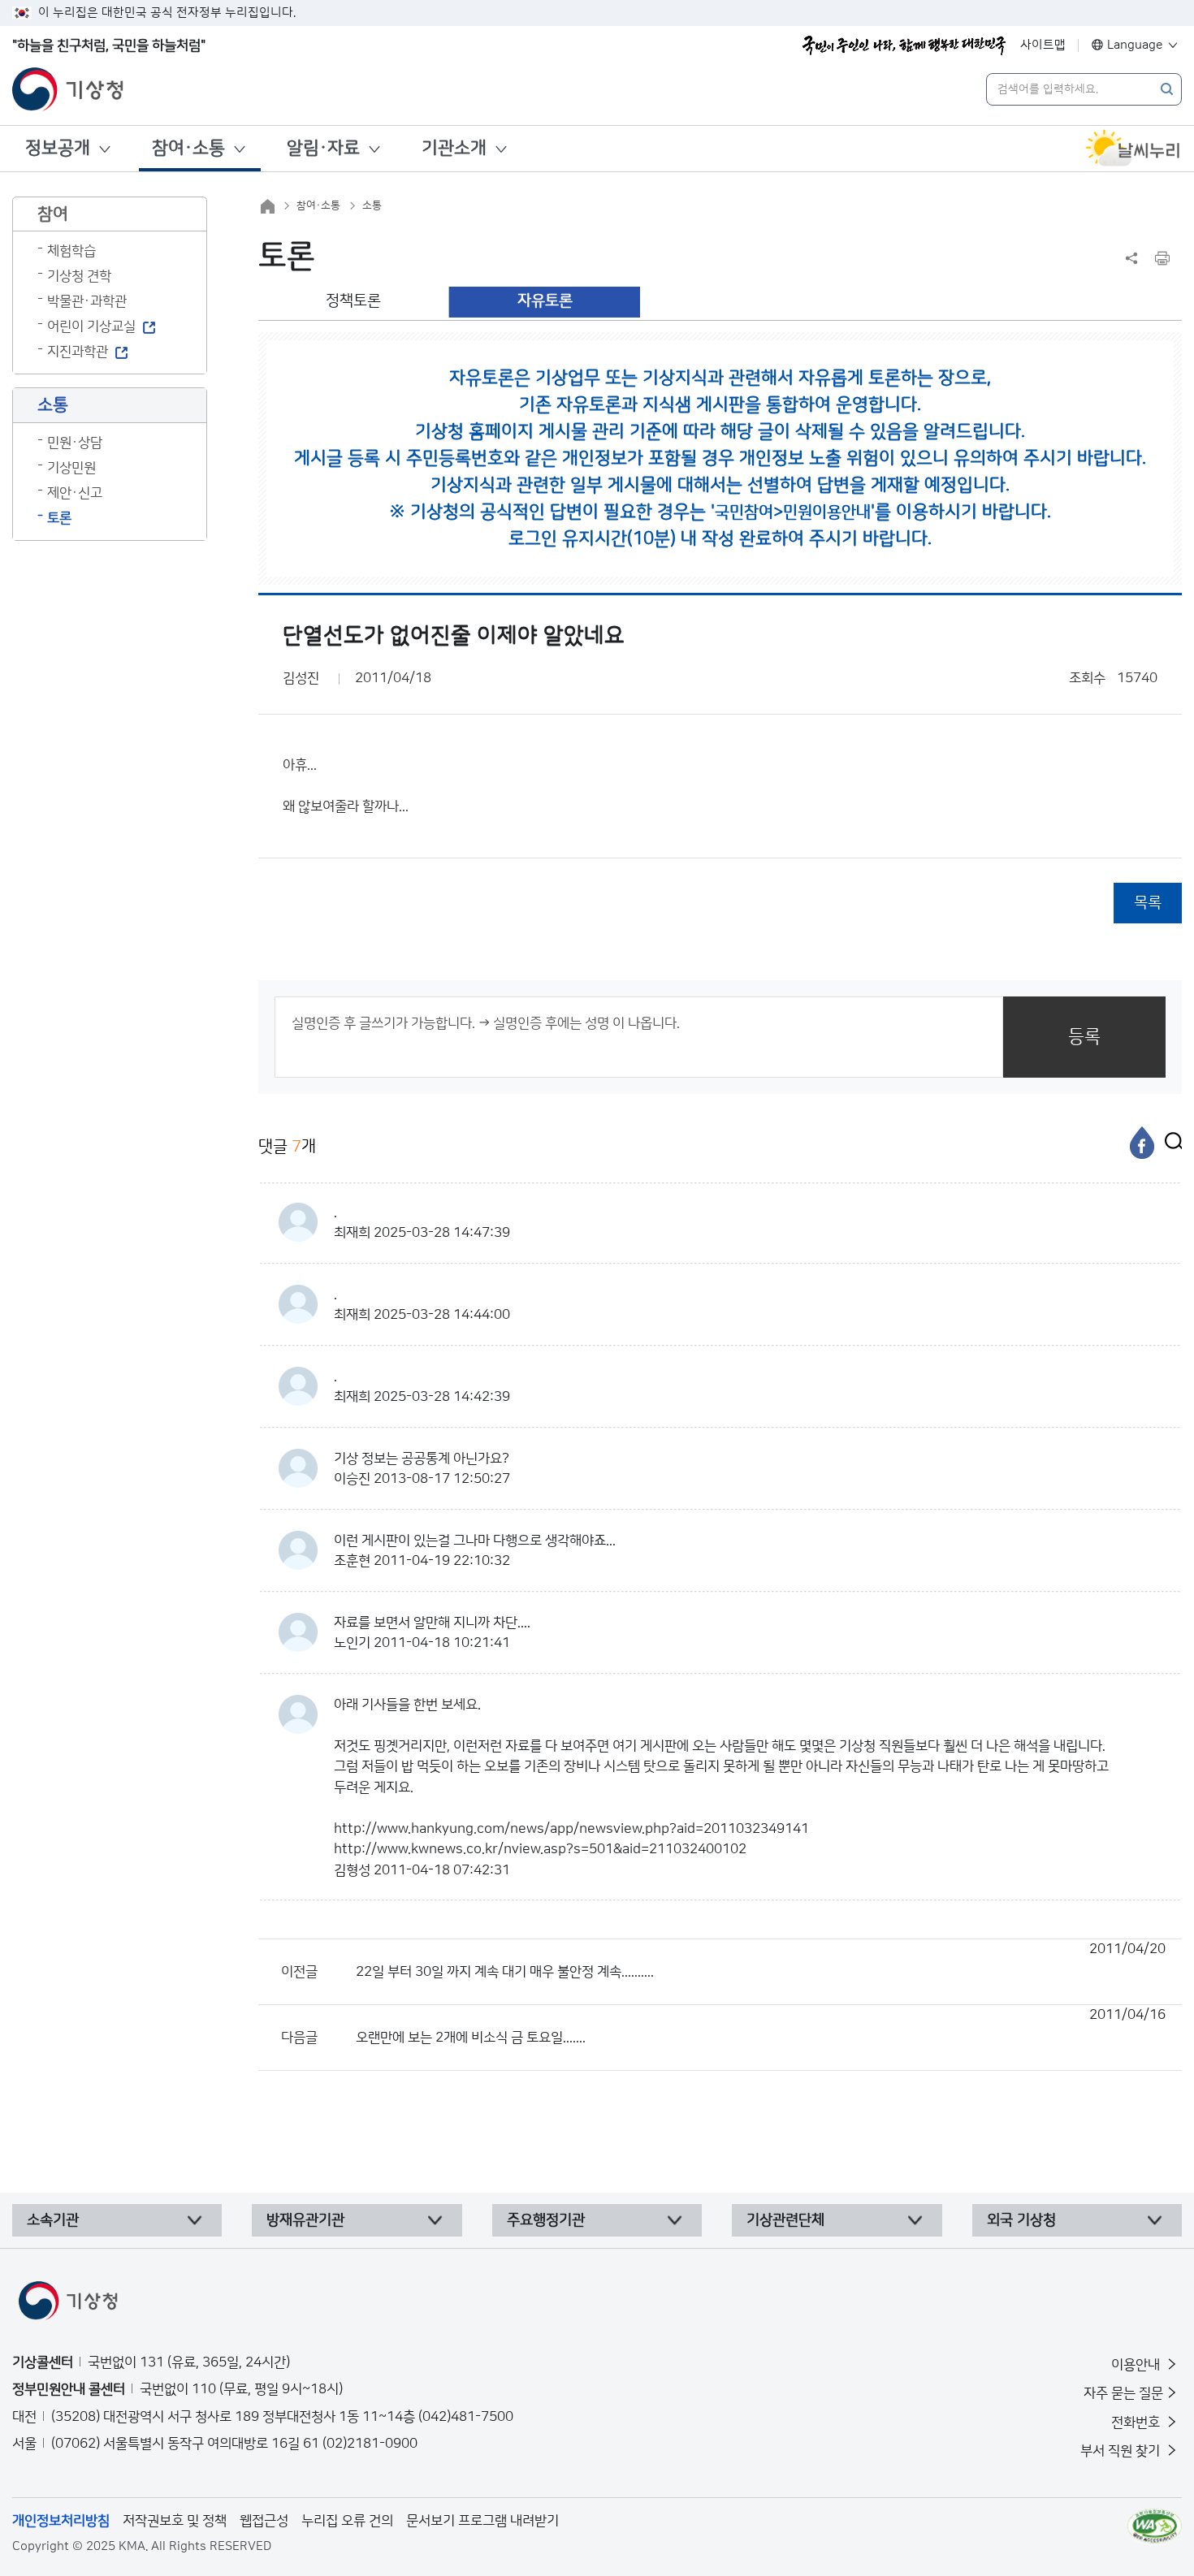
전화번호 (1137, 2423)
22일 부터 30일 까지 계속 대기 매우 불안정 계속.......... (761, 1960)
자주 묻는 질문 (1123, 2393)
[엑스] (1170, 1143)
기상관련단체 (785, 2220)
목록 (1148, 903)
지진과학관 (78, 352)
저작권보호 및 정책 (175, 2521)
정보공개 (58, 148)
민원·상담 (75, 443)
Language (1135, 45)
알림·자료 (323, 148)
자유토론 (545, 301)
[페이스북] (1142, 1143)
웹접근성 (264, 2521)
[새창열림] (1133, 149)
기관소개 (454, 148)
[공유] (1131, 258)
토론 (59, 518)
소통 (372, 205)
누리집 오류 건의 (347, 2521)
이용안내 (1137, 2365)
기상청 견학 (79, 276)
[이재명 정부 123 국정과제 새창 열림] (904, 45)
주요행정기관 (546, 2220)
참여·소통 (188, 148)
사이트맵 (1043, 45)
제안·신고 (75, 493)
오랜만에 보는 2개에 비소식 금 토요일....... (761, 2026)
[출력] (1162, 258)
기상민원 (71, 468)
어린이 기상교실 (91, 326)
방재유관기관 (305, 2220)
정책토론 (353, 301)
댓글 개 (287, 1147)
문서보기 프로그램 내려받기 (482, 2521)
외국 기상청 (1021, 2220)
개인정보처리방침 (61, 2521)
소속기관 (53, 2220)
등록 (1084, 1037)
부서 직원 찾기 (1122, 2451)
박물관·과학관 (87, 301)
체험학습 (71, 251)
